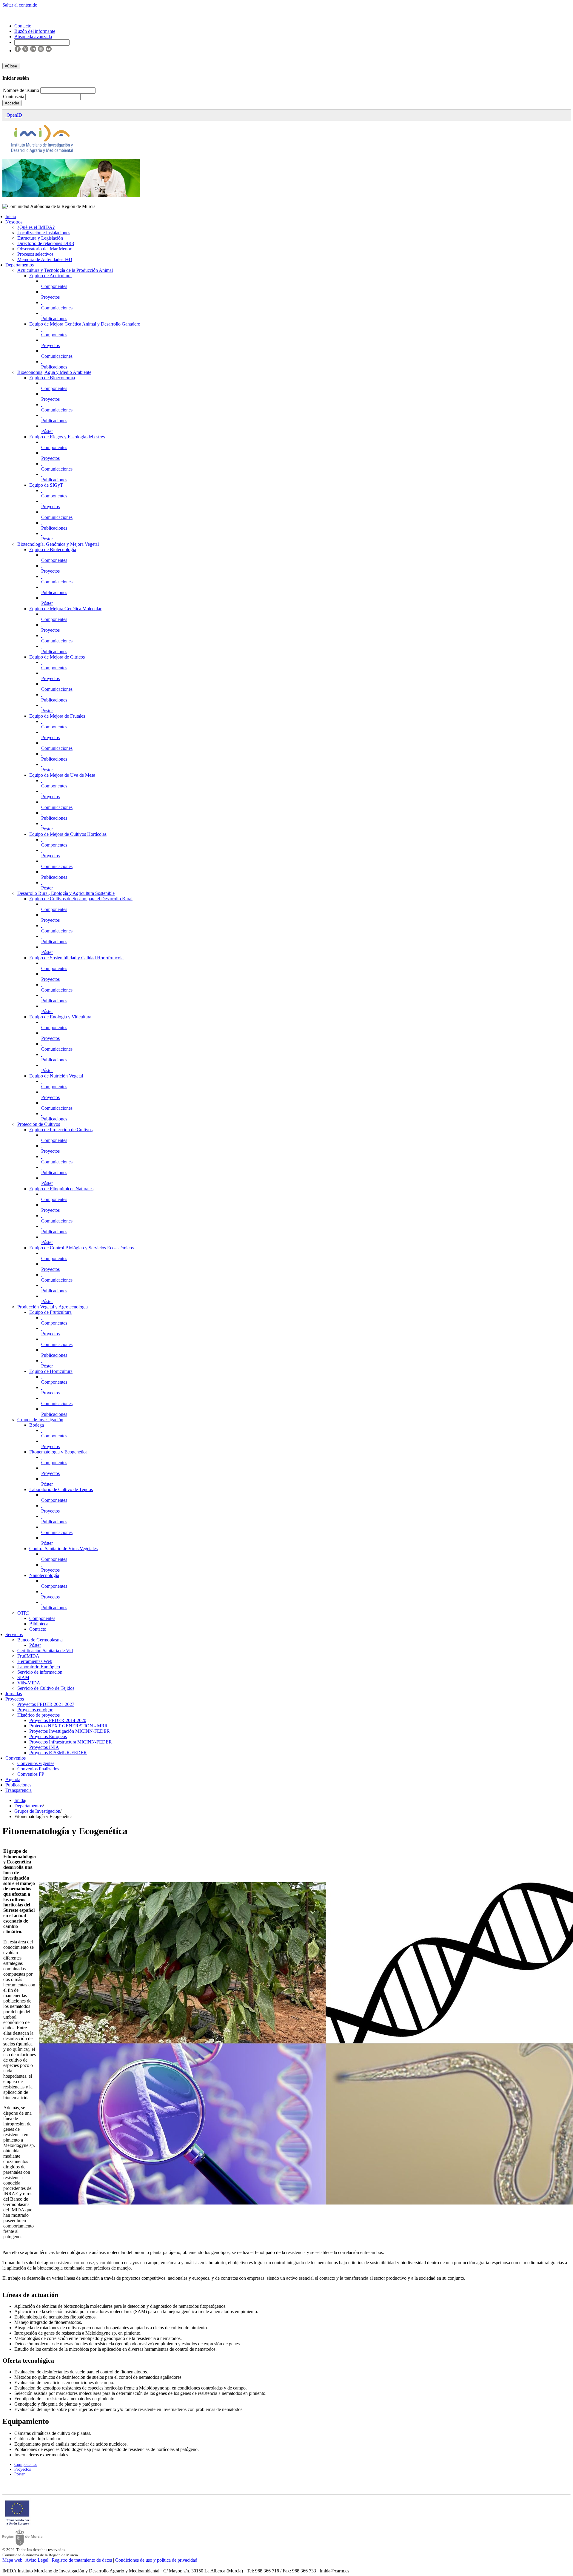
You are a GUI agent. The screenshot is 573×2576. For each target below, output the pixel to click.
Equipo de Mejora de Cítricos (57, 657)
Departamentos (20, 265)
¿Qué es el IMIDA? (36, 227)
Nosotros (14, 222)
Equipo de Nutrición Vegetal (56, 1076)
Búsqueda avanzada (33, 37)
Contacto (38, 1629)
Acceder (12, 103)
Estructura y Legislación (40, 238)
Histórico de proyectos (38, 1715)
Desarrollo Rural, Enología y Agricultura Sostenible (66, 893)
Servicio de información (40, 1672)
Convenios (16, 1758)
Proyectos (50, 297)
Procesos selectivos (35, 254)
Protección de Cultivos (39, 1124)
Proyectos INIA (44, 1747)
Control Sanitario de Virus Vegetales (63, 1548)
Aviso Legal (37, 2560)
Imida (20, 1800)
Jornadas (14, 1694)
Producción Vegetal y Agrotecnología (53, 1307)
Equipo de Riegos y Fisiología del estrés (67, 437)
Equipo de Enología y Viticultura (60, 1017)
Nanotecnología (44, 1575)
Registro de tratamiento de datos (82, 2560)
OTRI (23, 1613)
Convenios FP (31, 1774)
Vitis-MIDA (29, 1683)
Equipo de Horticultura (51, 1371)
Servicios (14, 1634)
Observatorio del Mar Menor (44, 249)
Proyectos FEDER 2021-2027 (46, 1704)
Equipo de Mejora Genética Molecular (65, 609)
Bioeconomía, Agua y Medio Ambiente (54, 372)
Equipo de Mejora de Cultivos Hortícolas (68, 834)
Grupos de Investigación (40, 1420)
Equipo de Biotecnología (53, 549)
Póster (47, 431)
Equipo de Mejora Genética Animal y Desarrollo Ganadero (85, 324)
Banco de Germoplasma (40, 1640)
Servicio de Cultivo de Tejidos (46, 1688)
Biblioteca (39, 1624)
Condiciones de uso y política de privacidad (156, 2560)
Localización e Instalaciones (44, 233)
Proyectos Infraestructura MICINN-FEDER (71, 1742)
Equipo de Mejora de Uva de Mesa (62, 775)
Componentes (54, 286)
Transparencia (19, 1790)
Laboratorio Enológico (39, 1667)
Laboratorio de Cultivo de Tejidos (61, 1489)
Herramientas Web (35, 1661)
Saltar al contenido (20, 5)
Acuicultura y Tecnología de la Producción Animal (65, 270)
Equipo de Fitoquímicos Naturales (61, 1189)
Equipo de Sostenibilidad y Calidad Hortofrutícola (76, 958)
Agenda (13, 1779)
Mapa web (12, 2560)
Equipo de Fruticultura (50, 1312)
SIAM (23, 1677)
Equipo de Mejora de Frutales (57, 716)
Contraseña (14, 97)
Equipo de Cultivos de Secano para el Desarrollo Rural (81, 899)
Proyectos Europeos (48, 1736)
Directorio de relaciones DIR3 (46, 243)
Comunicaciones (57, 308)
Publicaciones (54, 319)
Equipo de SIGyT (46, 485)
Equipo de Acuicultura (50, 276)
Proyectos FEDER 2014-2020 (58, 1720)
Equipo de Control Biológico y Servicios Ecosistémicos (81, 1248)
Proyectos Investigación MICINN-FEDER (70, 1731)
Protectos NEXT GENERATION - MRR (68, 1726)
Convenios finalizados (38, 1769)
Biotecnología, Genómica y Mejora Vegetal (58, 544)
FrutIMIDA (28, 1656)
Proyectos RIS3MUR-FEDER (58, 1753)
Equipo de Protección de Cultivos (61, 1130)
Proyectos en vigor (35, 1710)
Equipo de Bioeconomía (52, 378)
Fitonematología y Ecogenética (58, 1452)
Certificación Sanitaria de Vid (45, 1651)
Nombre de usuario (22, 90)
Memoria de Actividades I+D (45, 259)
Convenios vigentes (36, 1763)
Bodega (37, 1425)
